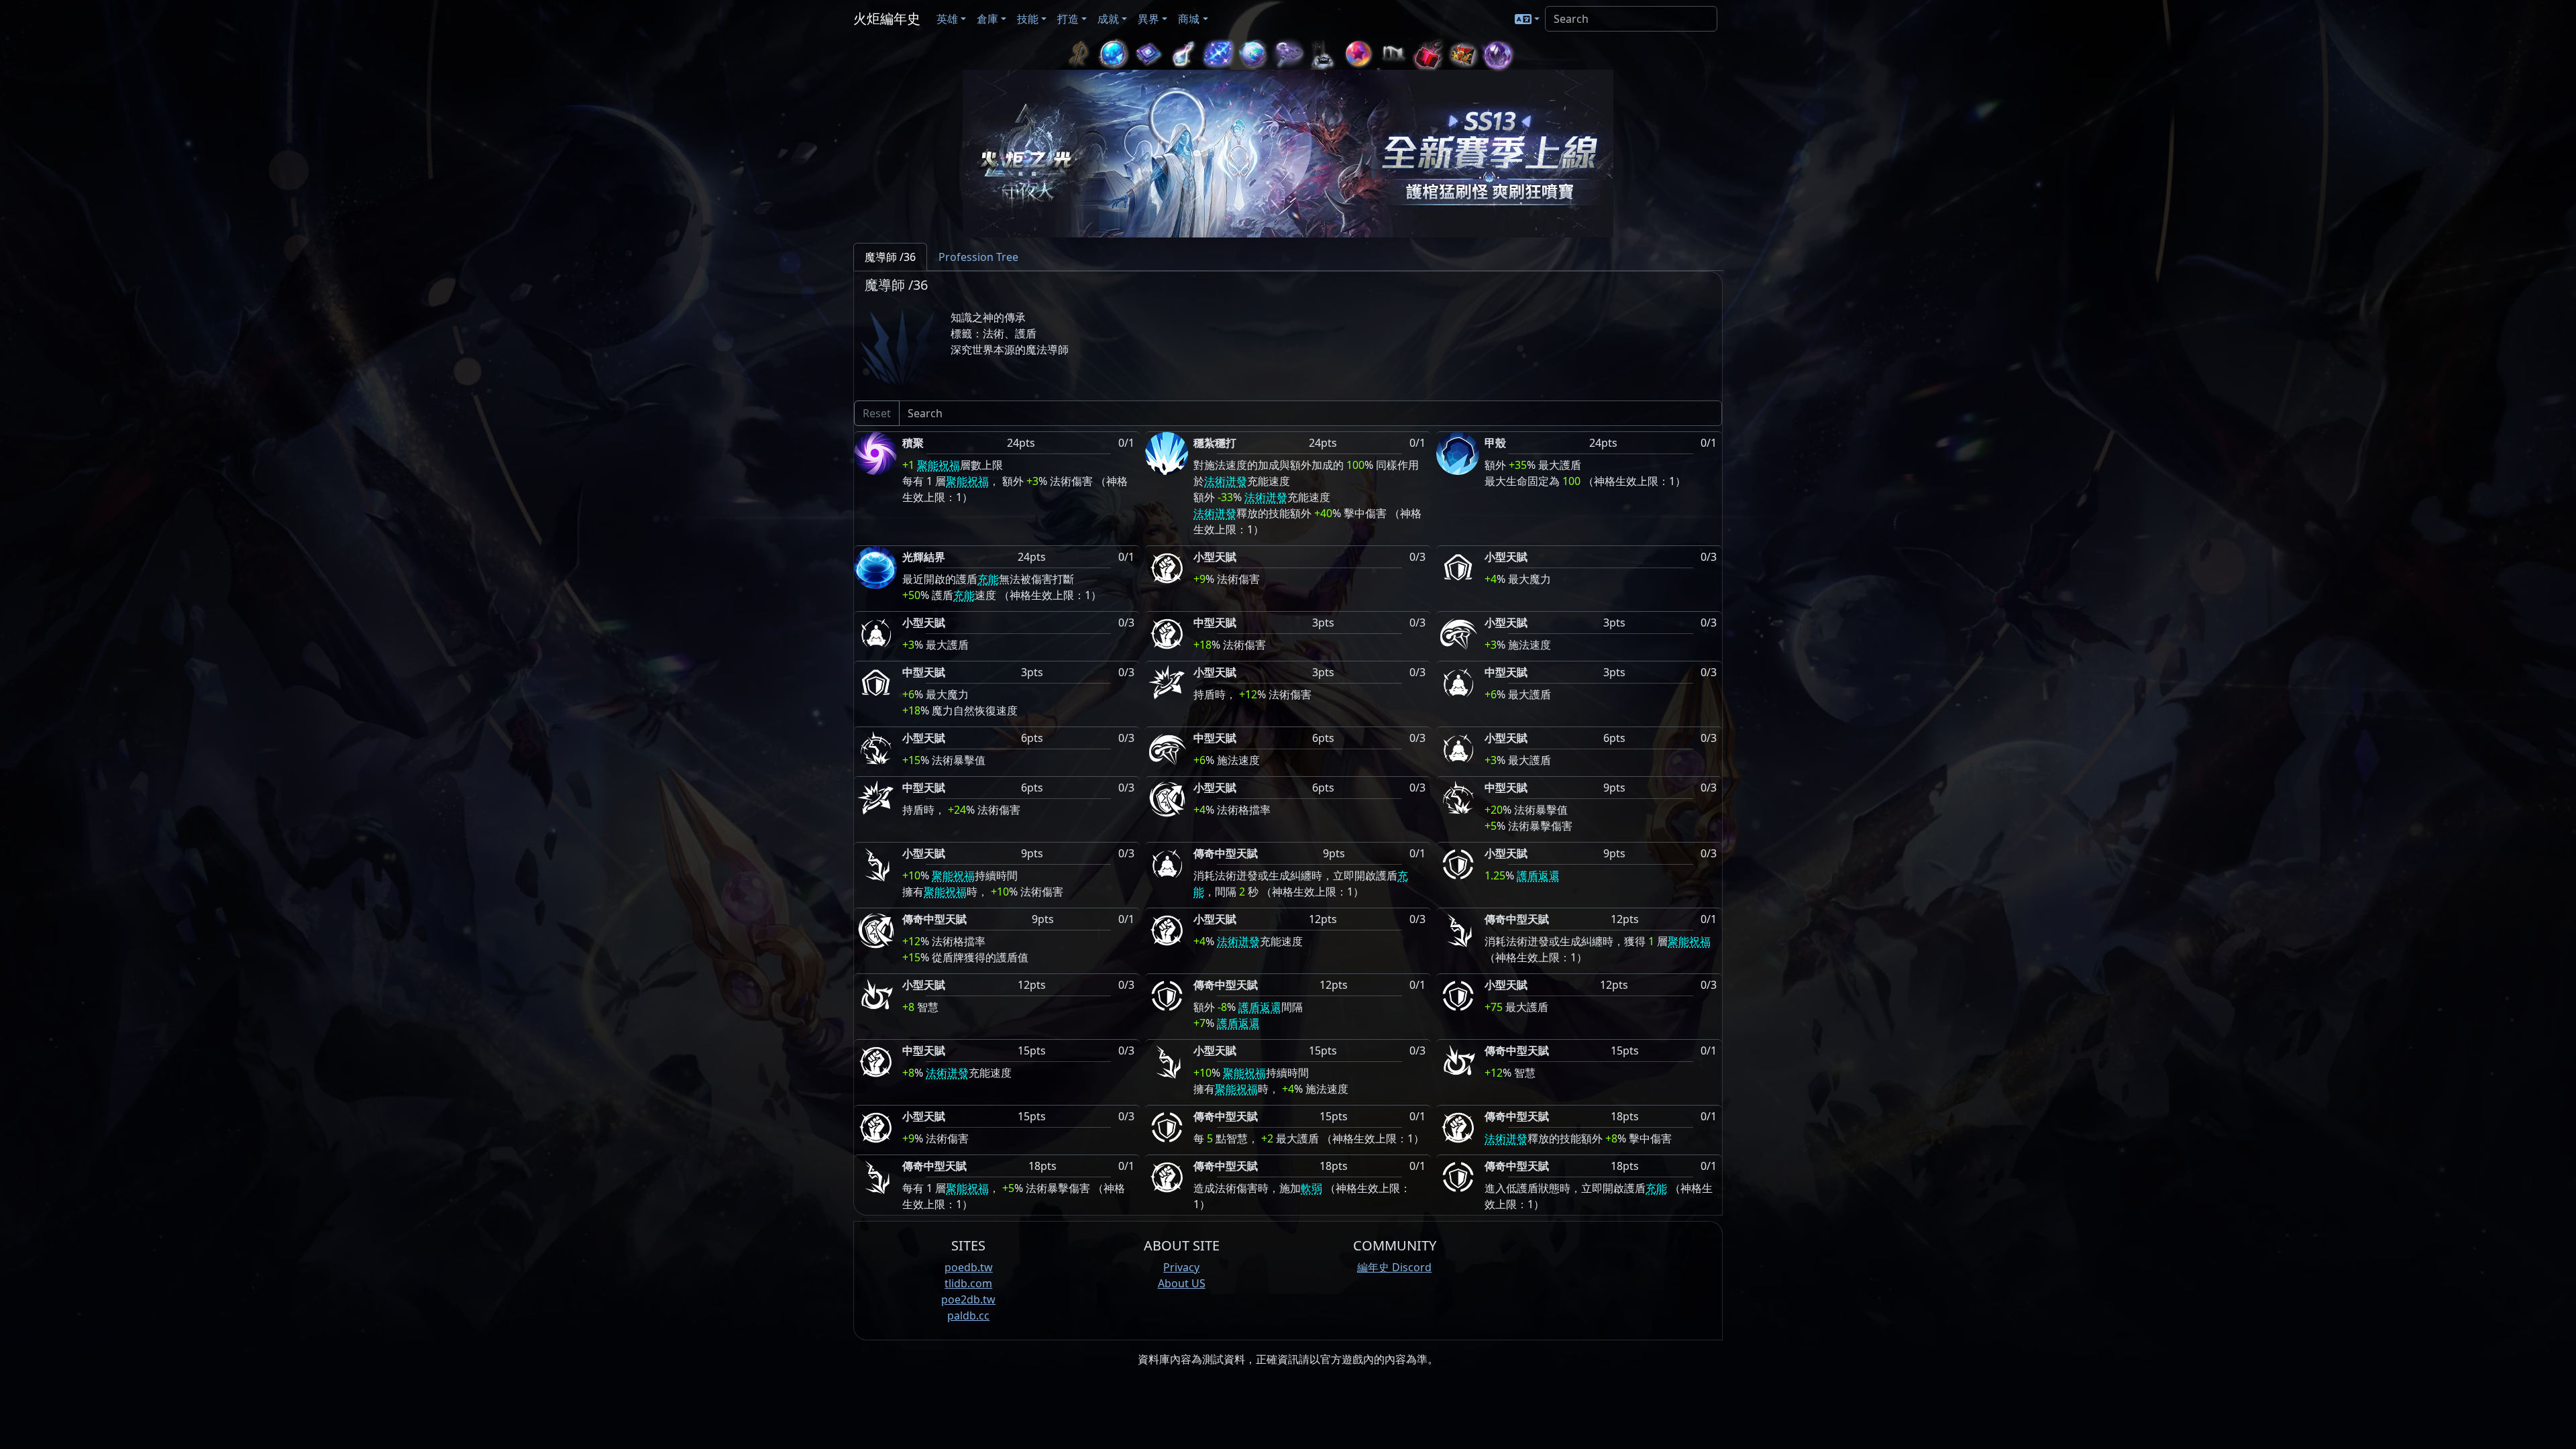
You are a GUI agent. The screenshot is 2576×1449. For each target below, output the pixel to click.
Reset (877, 413)
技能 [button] (1028, 19)
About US (1182, 1283)
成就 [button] (1108, 19)
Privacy (1181, 1267)
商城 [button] (1189, 19)
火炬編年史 (887, 18)
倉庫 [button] (987, 19)
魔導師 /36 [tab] (890, 257)
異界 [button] (1148, 19)
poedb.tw (969, 1267)
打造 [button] (1068, 19)
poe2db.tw (968, 1299)
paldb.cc (968, 1316)
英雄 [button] (947, 19)
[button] (1527, 19)
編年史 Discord (1394, 1267)
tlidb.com (968, 1283)
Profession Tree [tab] (978, 257)
